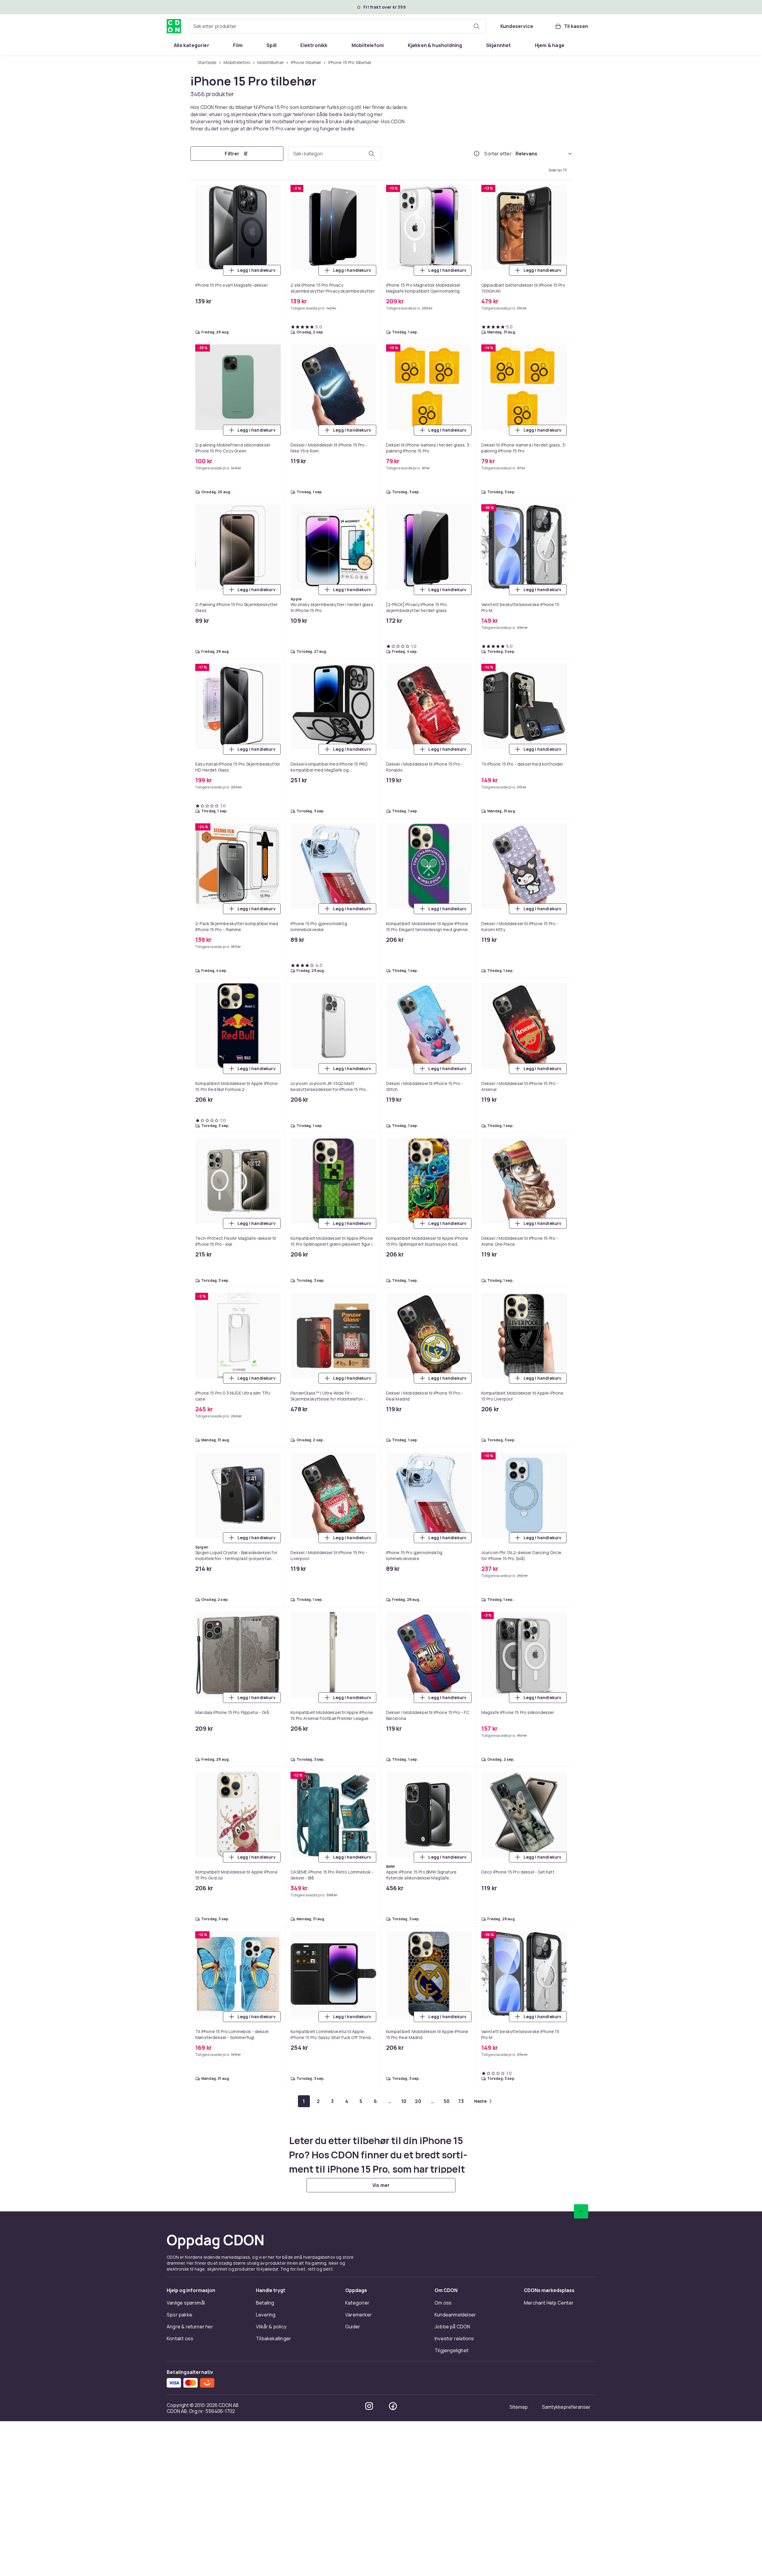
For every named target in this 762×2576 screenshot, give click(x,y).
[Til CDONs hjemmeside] (174, 26)
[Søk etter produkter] (477, 26)
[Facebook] (393, 2406)
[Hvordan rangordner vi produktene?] (477, 154)
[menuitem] (192, 45)
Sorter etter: (499, 154)
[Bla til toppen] (581, 2211)
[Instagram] (369, 2406)
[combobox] (337, 26)
